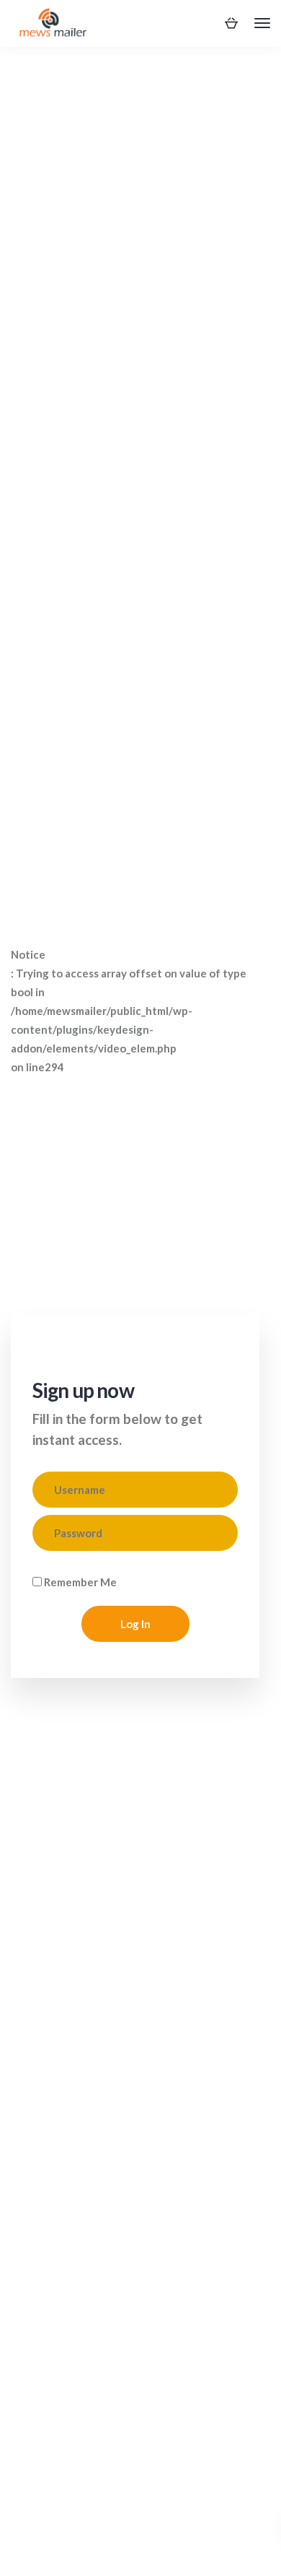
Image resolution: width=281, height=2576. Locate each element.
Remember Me (79, 1582)
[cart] (231, 22)
